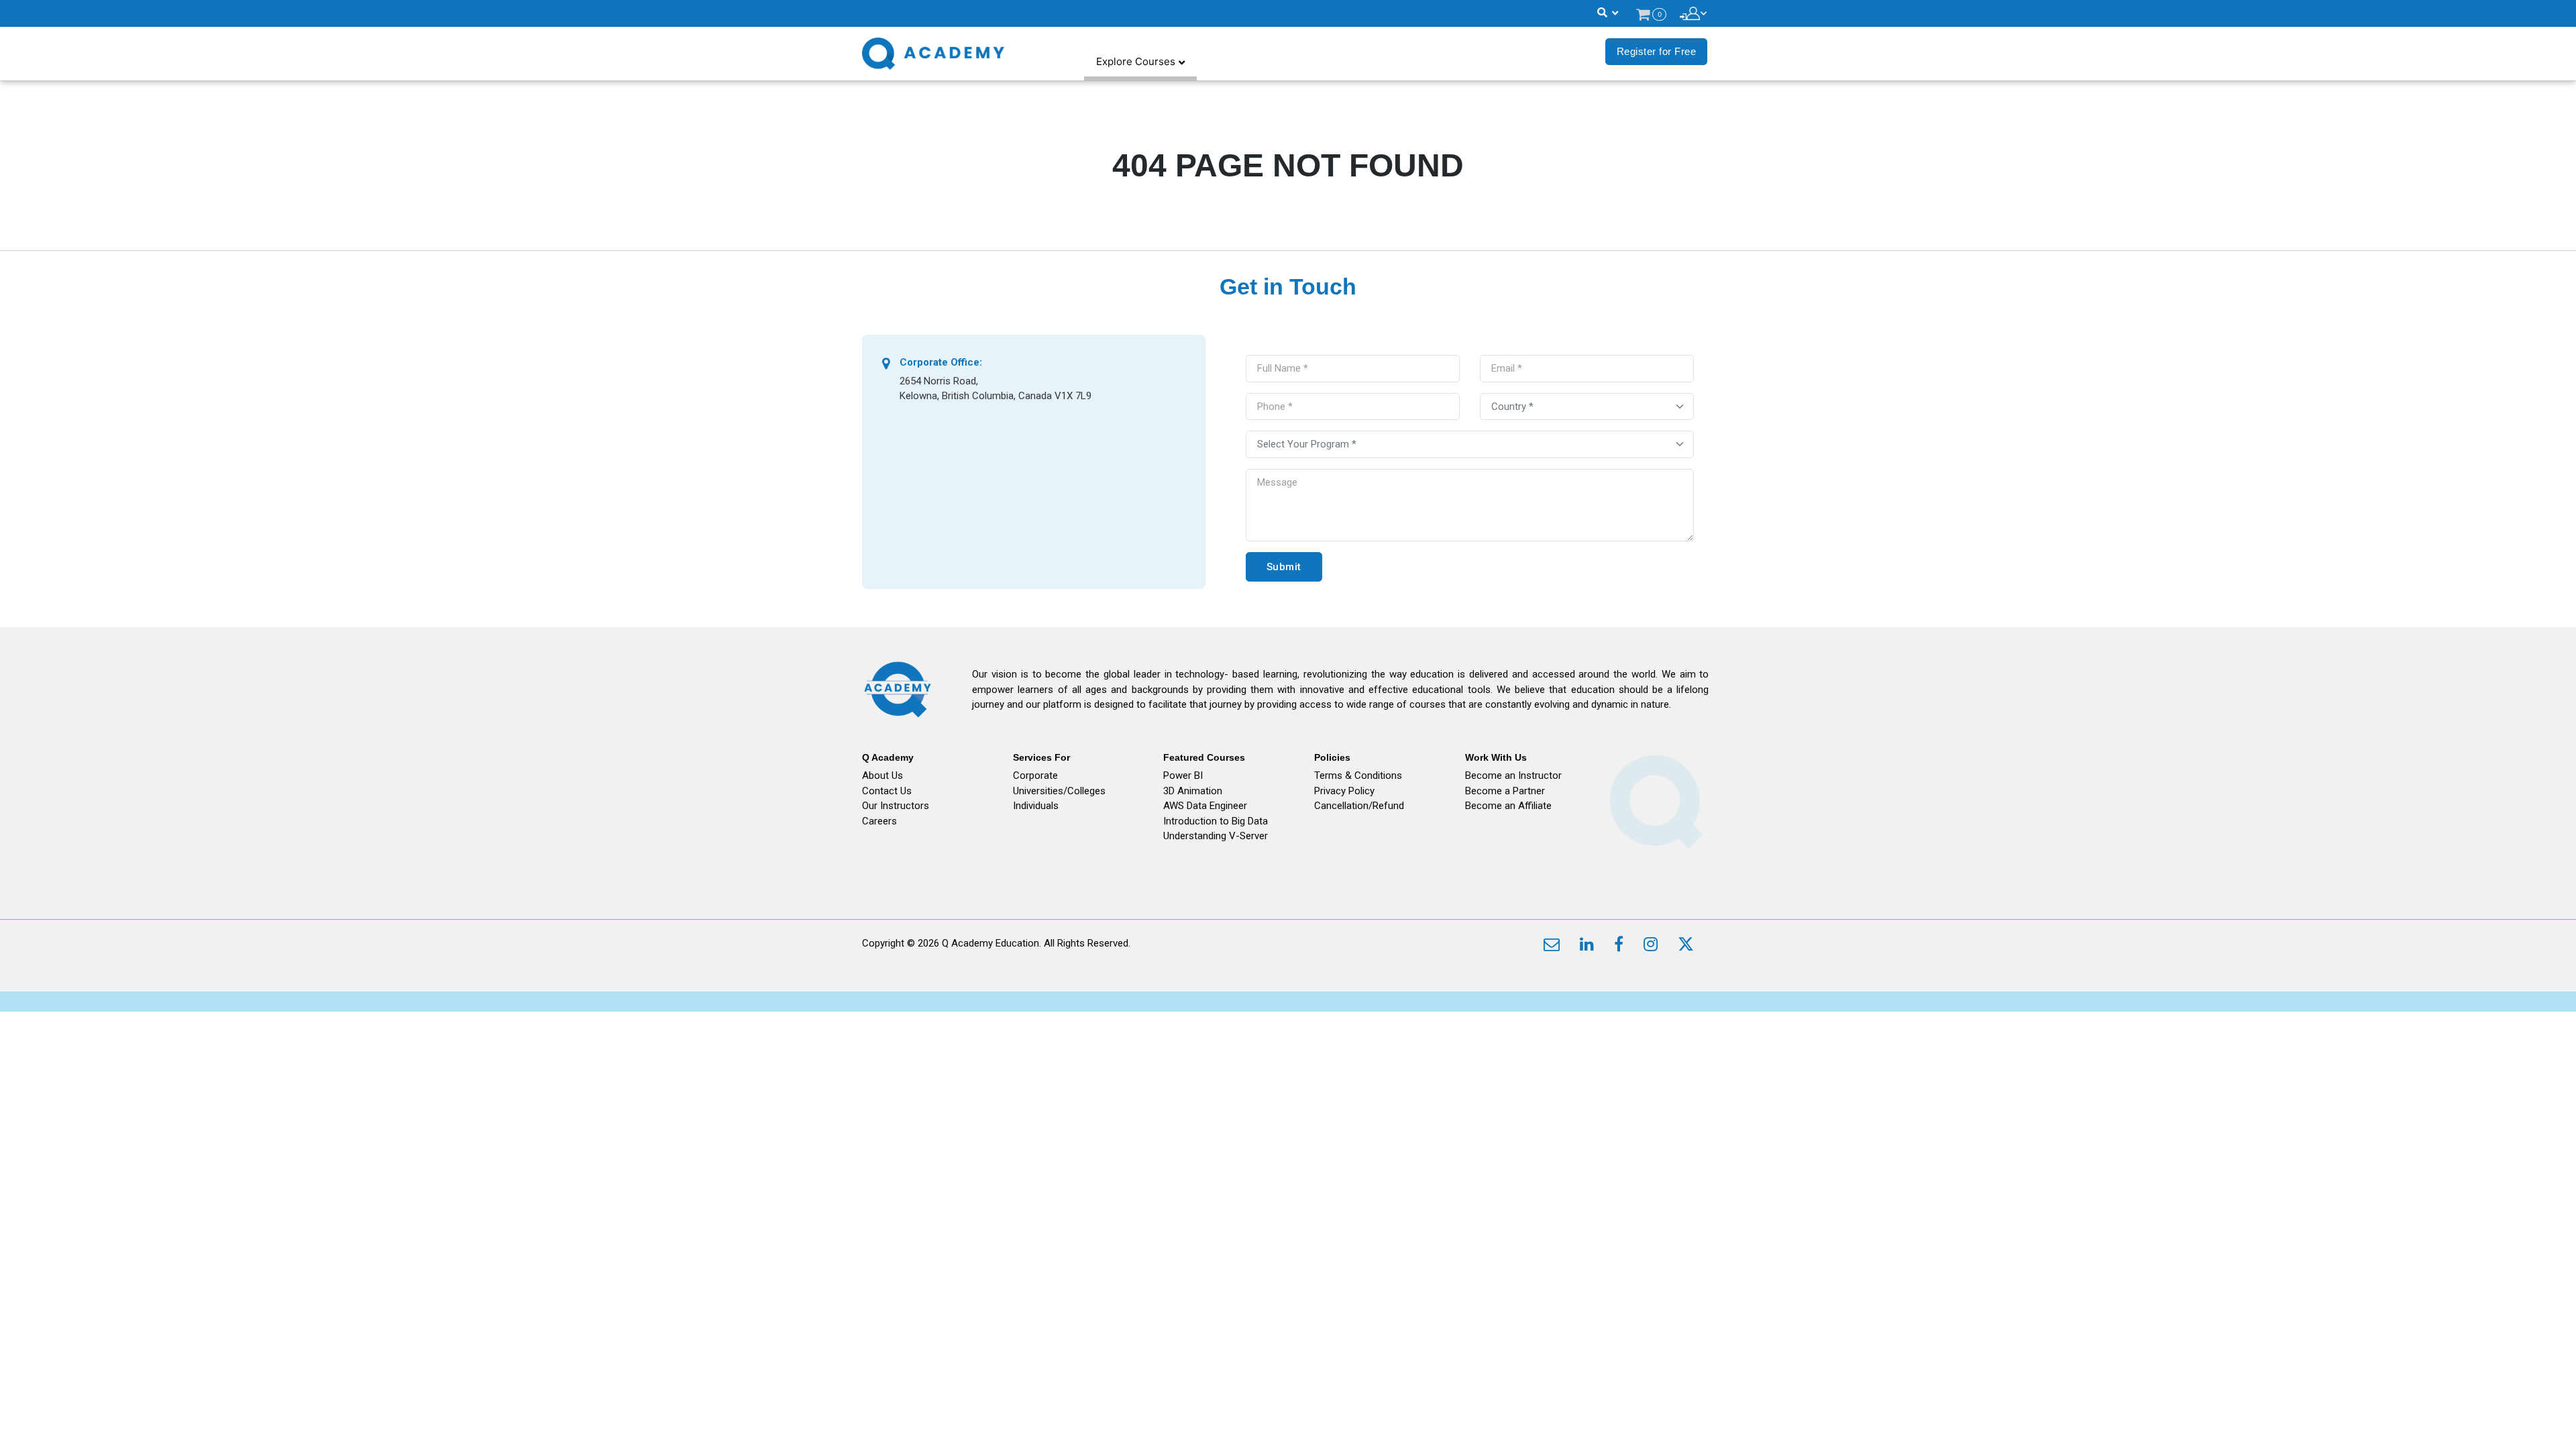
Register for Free (1657, 51)
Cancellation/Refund (1359, 806)
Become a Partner (1505, 791)
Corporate (1035, 775)
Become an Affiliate (1508, 806)
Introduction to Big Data (1216, 821)
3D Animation (1193, 791)
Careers (879, 821)
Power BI (1183, 775)
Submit (1284, 567)
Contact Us (887, 791)
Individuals (1036, 806)
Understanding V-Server (1216, 836)
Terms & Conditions (1358, 775)
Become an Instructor (1513, 775)
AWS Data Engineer (1205, 806)
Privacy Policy (1344, 791)
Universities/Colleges (1059, 791)
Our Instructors (896, 806)
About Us (882, 775)
